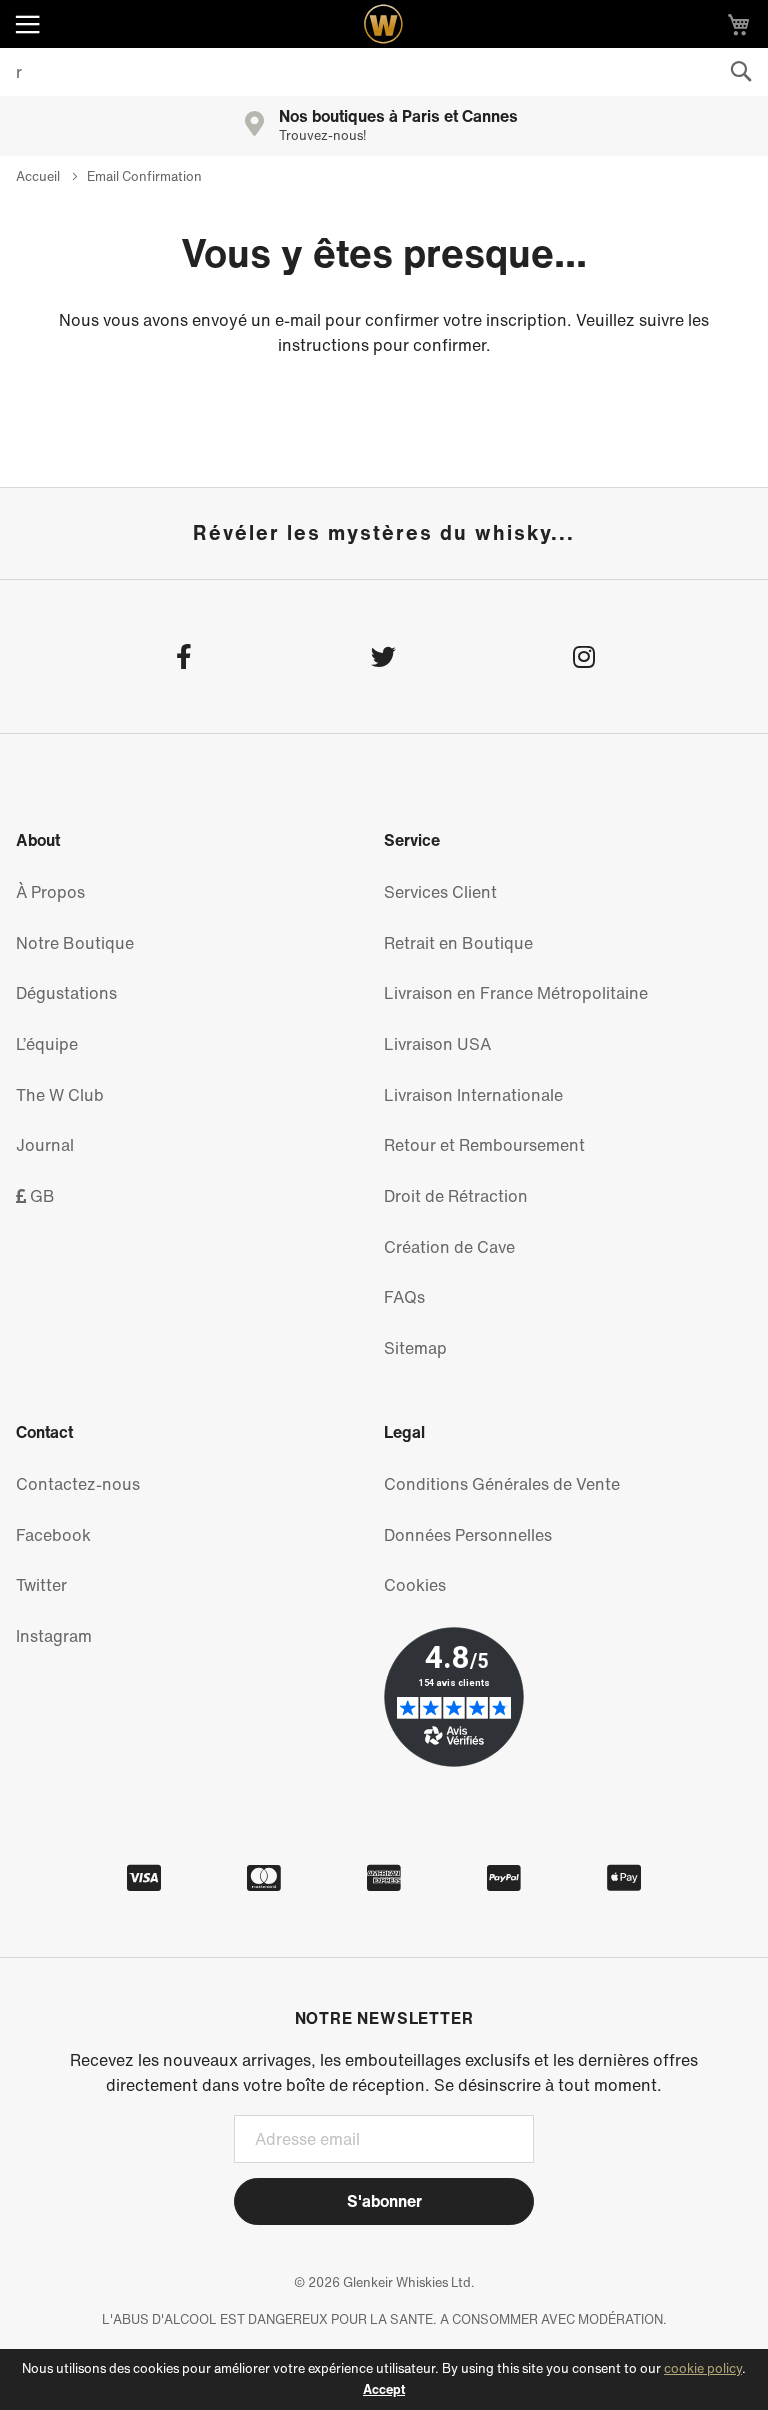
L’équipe (47, 1044)
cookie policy (703, 2368)
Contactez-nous (78, 1484)
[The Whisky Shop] (384, 24)
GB (40, 1196)
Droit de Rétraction (456, 1196)
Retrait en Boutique (458, 943)
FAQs (404, 1297)
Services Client (440, 892)
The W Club (60, 1095)
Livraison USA (437, 1044)
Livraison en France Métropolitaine (516, 993)
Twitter (41, 1585)
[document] (384, 2379)
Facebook (53, 1535)
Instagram (54, 1636)
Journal (45, 1145)
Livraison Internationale (473, 1095)
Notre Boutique (75, 943)
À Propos (50, 892)
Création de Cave (449, 1247)
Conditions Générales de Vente (502, 1484)
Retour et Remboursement (484, 1145)
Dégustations (66, 993)
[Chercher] (740, 72)
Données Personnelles (468, 1535)
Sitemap (415, 1348)
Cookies (415, 1585)
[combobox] (384, 72)
